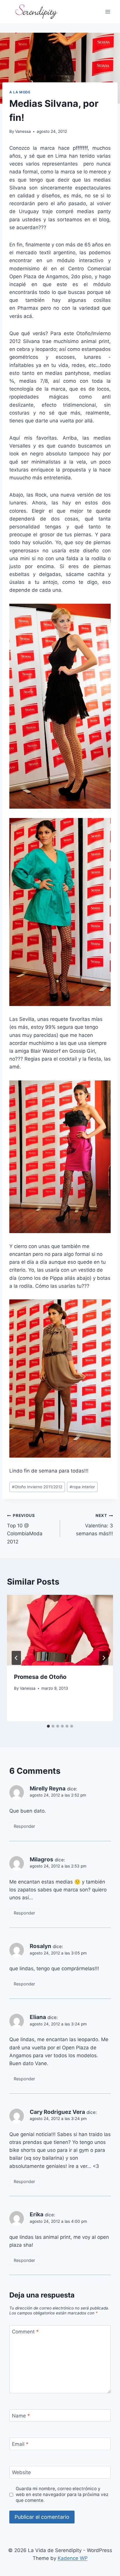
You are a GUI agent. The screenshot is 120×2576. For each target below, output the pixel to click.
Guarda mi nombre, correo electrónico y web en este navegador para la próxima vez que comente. (62, 2494)
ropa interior (82, 1487)
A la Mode (20, 92)
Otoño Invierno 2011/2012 (37, 1487)
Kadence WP (73, 2558)
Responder (24, 1826)
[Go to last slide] (16, 1658)
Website (21, 2472)
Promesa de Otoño (40, 1677)
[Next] (104, 1658)
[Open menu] (108, 12)
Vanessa (23, 131)
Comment (25, 2332)
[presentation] (60, 1630)
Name (21, 2416)
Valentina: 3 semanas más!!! (95, 1525)
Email (20, 2444)
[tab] (48, 1726)
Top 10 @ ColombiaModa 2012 (25, 1529)
